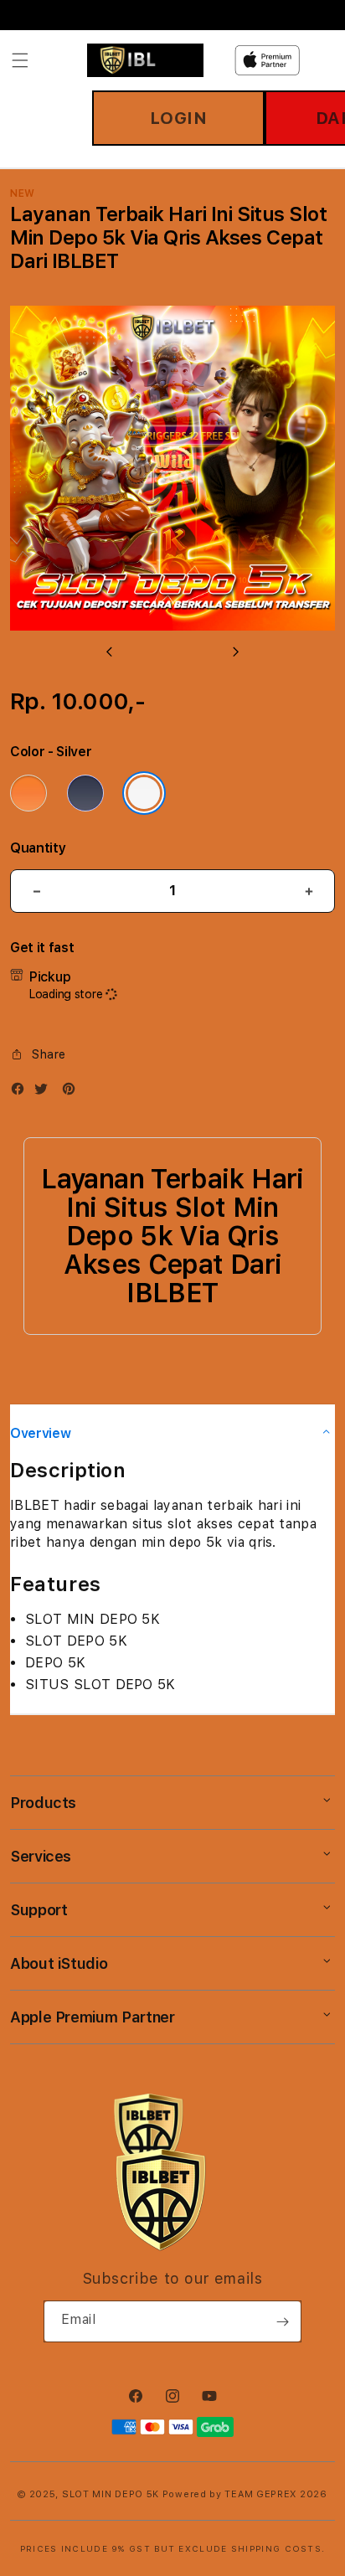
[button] (20, 60)
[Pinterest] (73, 1092)
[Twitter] (45, 1092)
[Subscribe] (282, 2321)
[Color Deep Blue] (85, 793)
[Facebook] (22, 1092)
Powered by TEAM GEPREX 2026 (245, 2494)
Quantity (38, 848)
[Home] (145, 60)
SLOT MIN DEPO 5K (111, 2494)
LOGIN (179, 118)
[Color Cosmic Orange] (28, 793)
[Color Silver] (144, 793)
